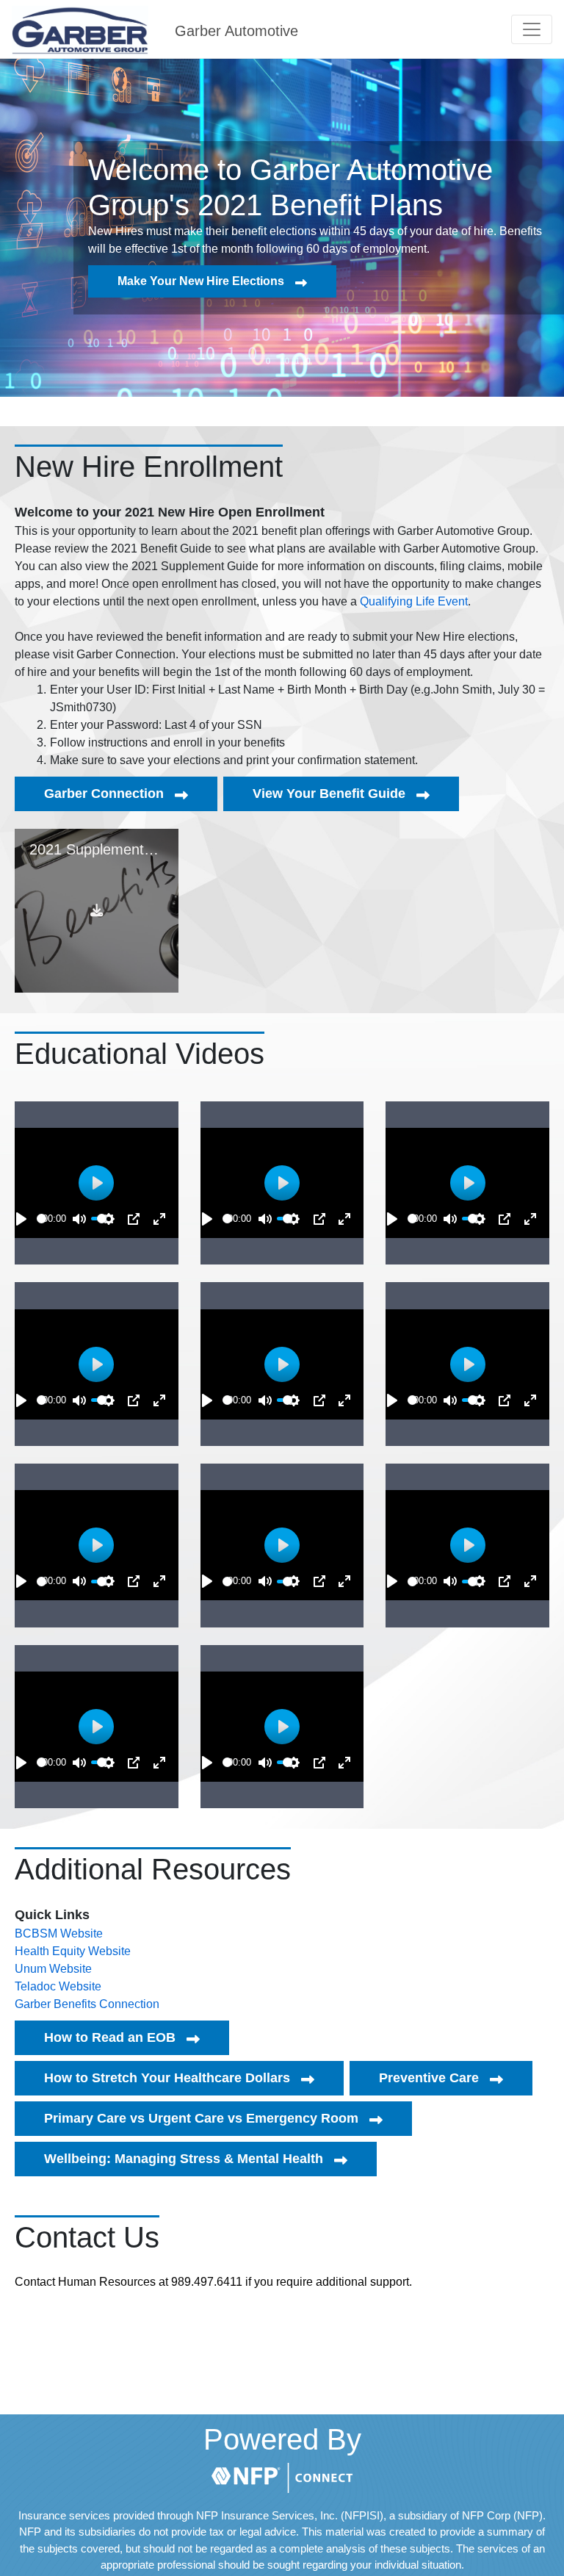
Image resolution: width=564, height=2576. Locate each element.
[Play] (21, 1219)
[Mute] (79, 1219)
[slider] (41, 1219)
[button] (532, 29)
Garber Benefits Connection (87, 2004)
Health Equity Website (73, 1951)
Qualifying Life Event (414, 601)
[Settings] (109, 1219)
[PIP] (134, 1219)
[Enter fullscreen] (159, 1219)
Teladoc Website (58, 1986)
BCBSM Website (59, 1933)
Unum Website (53, 1969)
